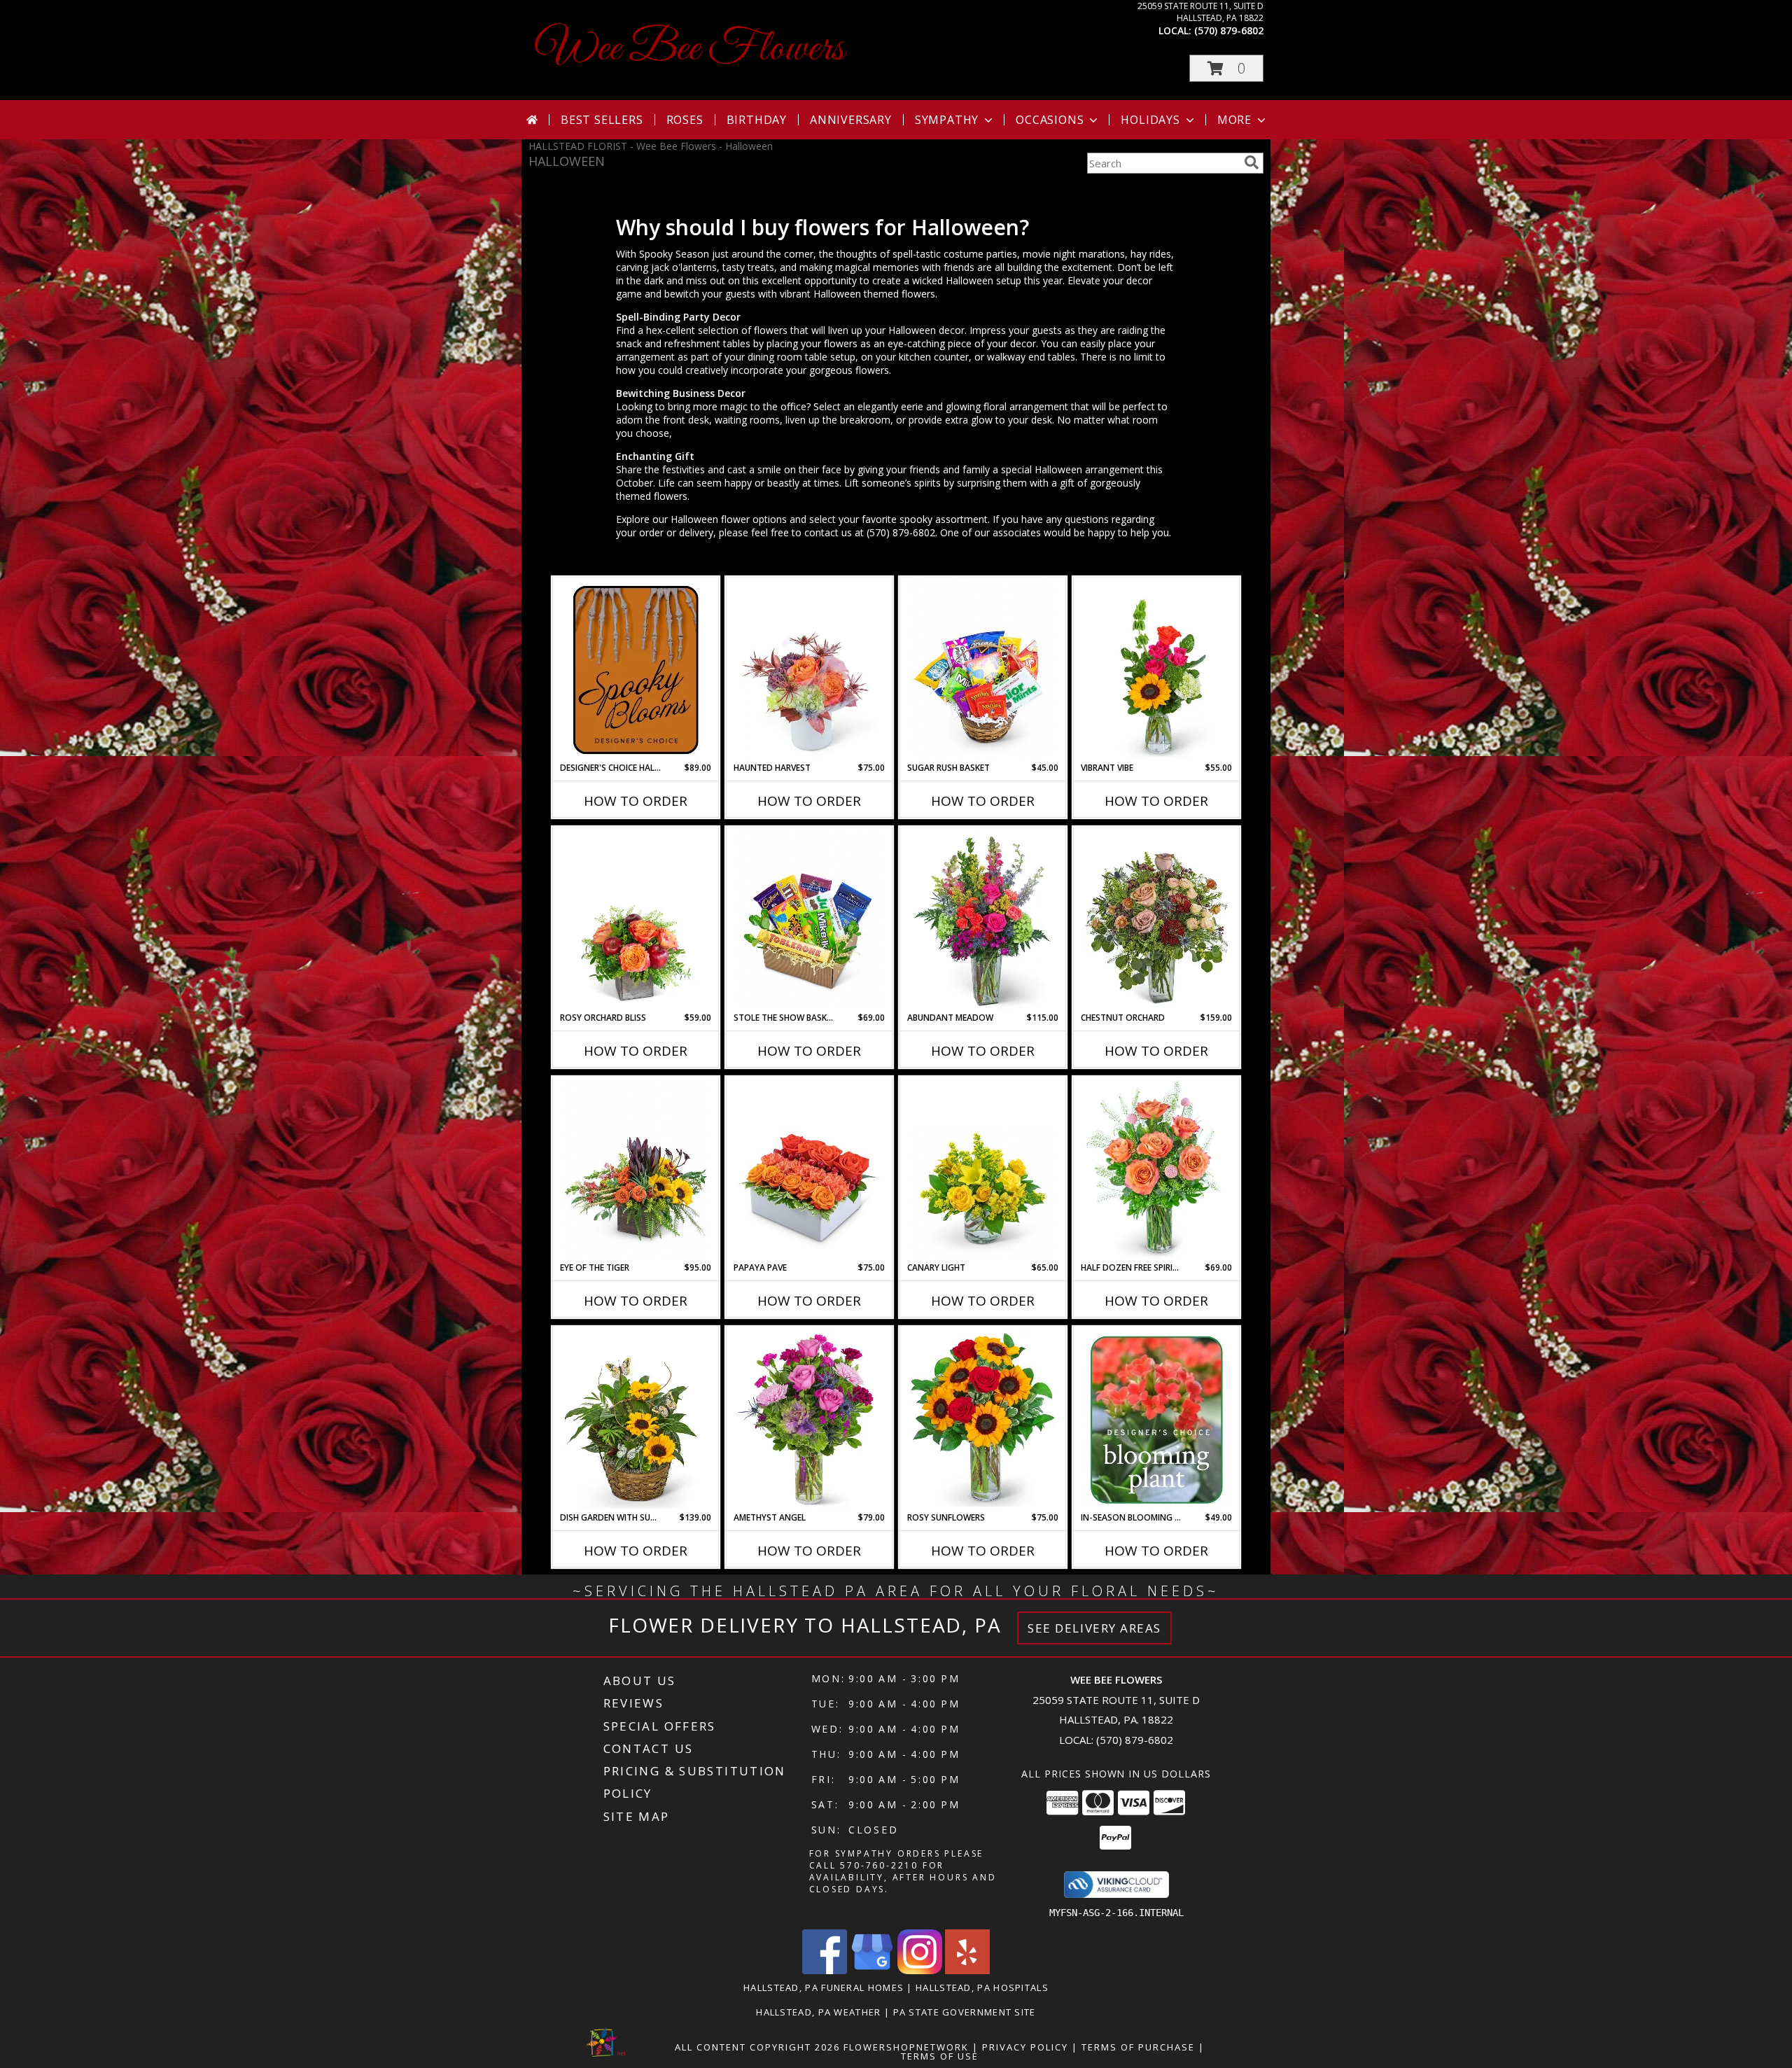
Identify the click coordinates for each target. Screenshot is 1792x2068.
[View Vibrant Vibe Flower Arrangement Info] (1157, 670)
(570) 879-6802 (1229, 30)
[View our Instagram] (920, 1970)
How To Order (636, 801)
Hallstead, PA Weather (818, 2012)
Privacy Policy (1025, 2047)
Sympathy (947, 120)
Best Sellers (602, 120)
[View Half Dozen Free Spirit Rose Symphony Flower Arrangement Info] (1157, 1170)
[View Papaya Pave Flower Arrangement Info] (810, 1170)
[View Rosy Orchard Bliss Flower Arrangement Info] (636, 920)
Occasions (1050, 120)
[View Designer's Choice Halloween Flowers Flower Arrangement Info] (636, 670)
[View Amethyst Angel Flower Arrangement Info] (810, 1420)
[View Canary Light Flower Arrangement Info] (983, 1170)
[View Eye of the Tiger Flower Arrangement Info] (636, 1170)
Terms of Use (940, 2056)
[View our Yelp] (967, 1970)
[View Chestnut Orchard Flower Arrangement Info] (1157, 920)
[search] (1252, 162)
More (1234, 120)
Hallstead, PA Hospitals (982, 1987)
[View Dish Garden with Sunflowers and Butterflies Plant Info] (636, 1420)
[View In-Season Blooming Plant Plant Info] (1157, 1420)
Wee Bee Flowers (690, 49)
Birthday (757, 120)
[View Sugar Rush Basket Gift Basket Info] (983, 670)
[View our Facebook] (825, 1970)
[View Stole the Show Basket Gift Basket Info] (810, 920)
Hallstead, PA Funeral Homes (824, 1987)
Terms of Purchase (1138, 2047)
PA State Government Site (965, 2012)
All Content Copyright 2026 (757, 2047)
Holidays (1150, 120)
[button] (1226, 68)
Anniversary (851, 120)
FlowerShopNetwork (906, 2047)
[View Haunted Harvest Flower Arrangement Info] (810, 670)
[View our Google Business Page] (872, 1970)
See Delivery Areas (1094, 1628)
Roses (685, 120)
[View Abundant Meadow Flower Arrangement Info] (983, 920)
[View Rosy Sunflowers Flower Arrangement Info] (983, 1420)
